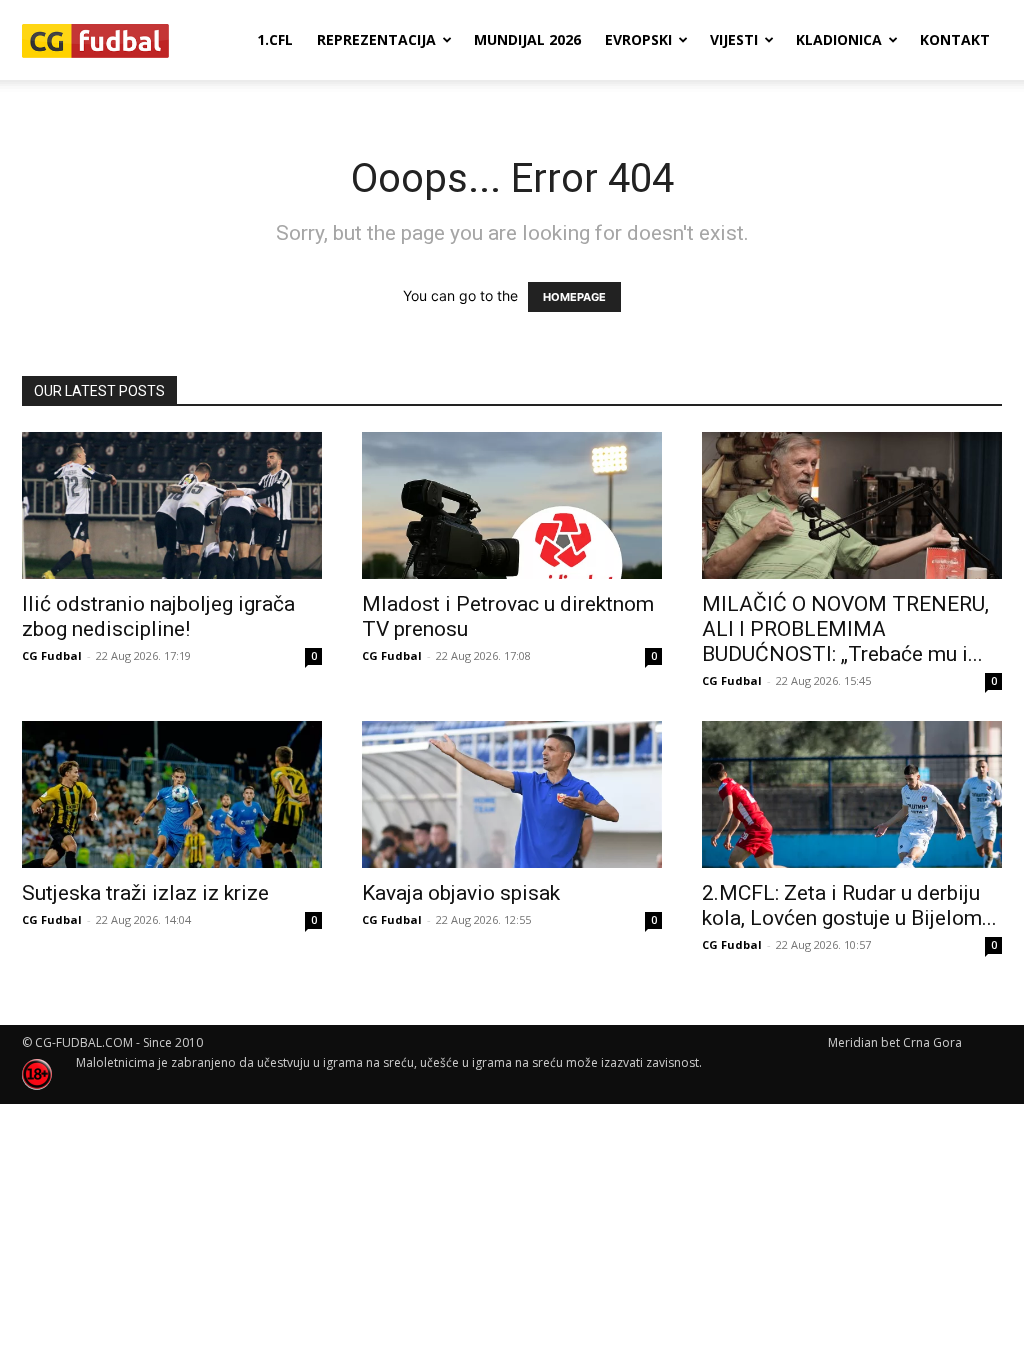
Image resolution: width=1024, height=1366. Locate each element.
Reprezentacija (376, 39)
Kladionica (839, 39)
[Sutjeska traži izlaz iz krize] (172, 794)
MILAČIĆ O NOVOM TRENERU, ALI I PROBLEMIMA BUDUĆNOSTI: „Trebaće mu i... (845, 629)
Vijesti (734, 39)
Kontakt (955, 39)
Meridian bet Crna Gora (895, 1042)
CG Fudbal (52, 655)
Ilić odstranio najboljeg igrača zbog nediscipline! (158, 616)
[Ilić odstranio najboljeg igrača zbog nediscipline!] (172, 505)
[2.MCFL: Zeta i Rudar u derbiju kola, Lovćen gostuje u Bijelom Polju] (852, 794)
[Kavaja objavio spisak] (512, 794)
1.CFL (275, 39)
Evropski (638, 39)
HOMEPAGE (574, 297)
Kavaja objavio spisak (461, 893)
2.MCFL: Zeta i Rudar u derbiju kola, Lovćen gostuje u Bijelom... (849, 905)
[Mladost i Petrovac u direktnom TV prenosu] (512, 505)
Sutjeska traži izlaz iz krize (145, 893)
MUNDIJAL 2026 (527, 39)
